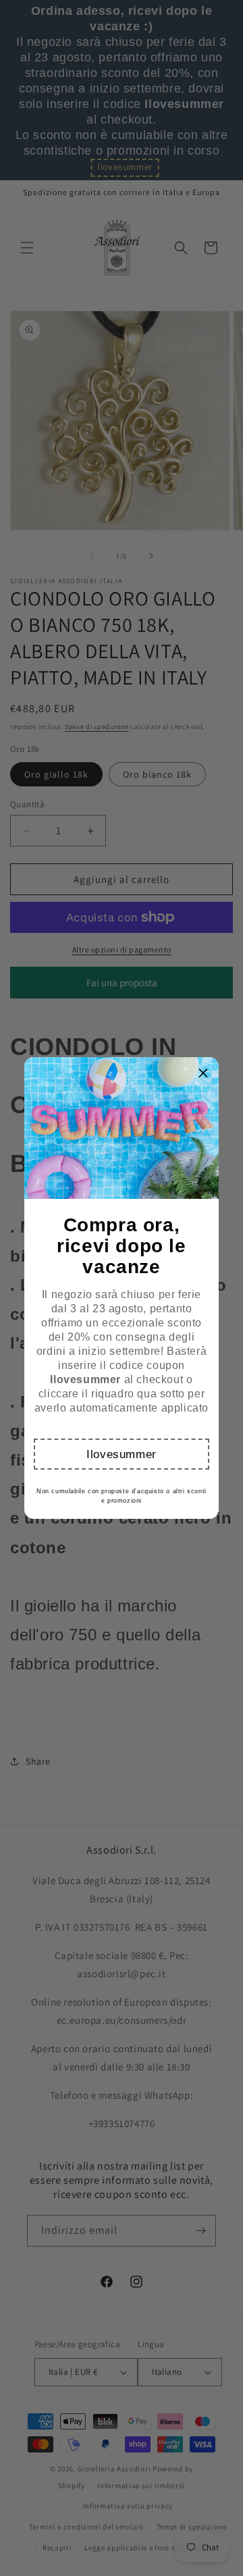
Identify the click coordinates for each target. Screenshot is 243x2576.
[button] (121, 1454)
